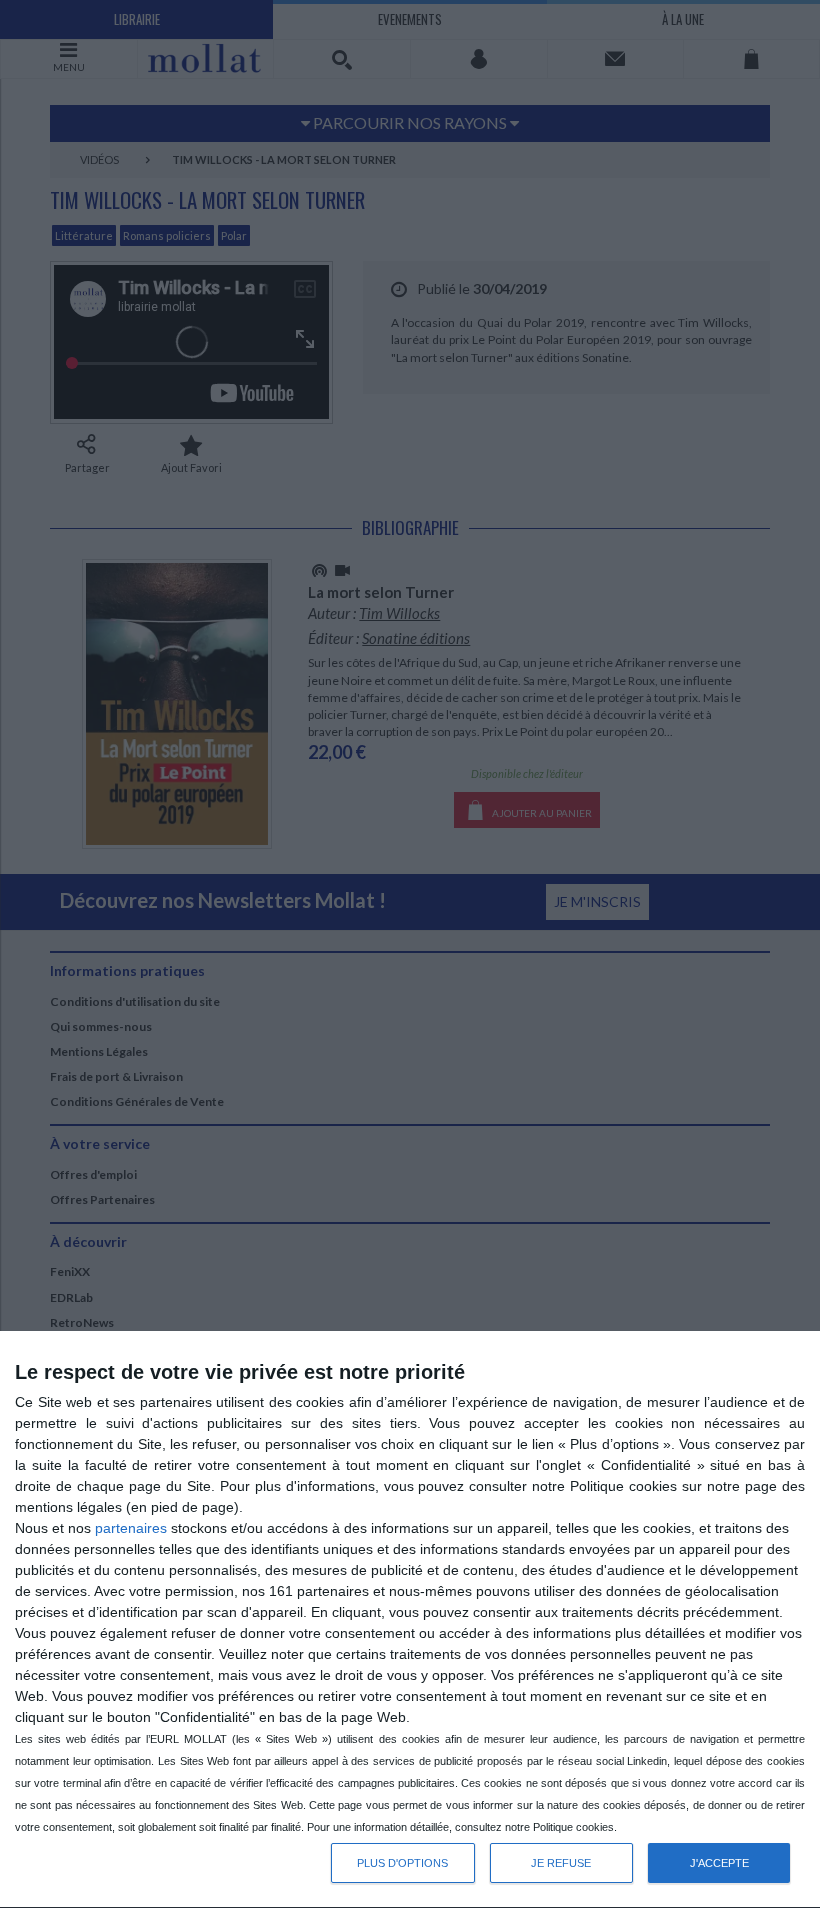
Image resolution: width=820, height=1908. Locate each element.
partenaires (131, 1528)
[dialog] (410, 1620)
